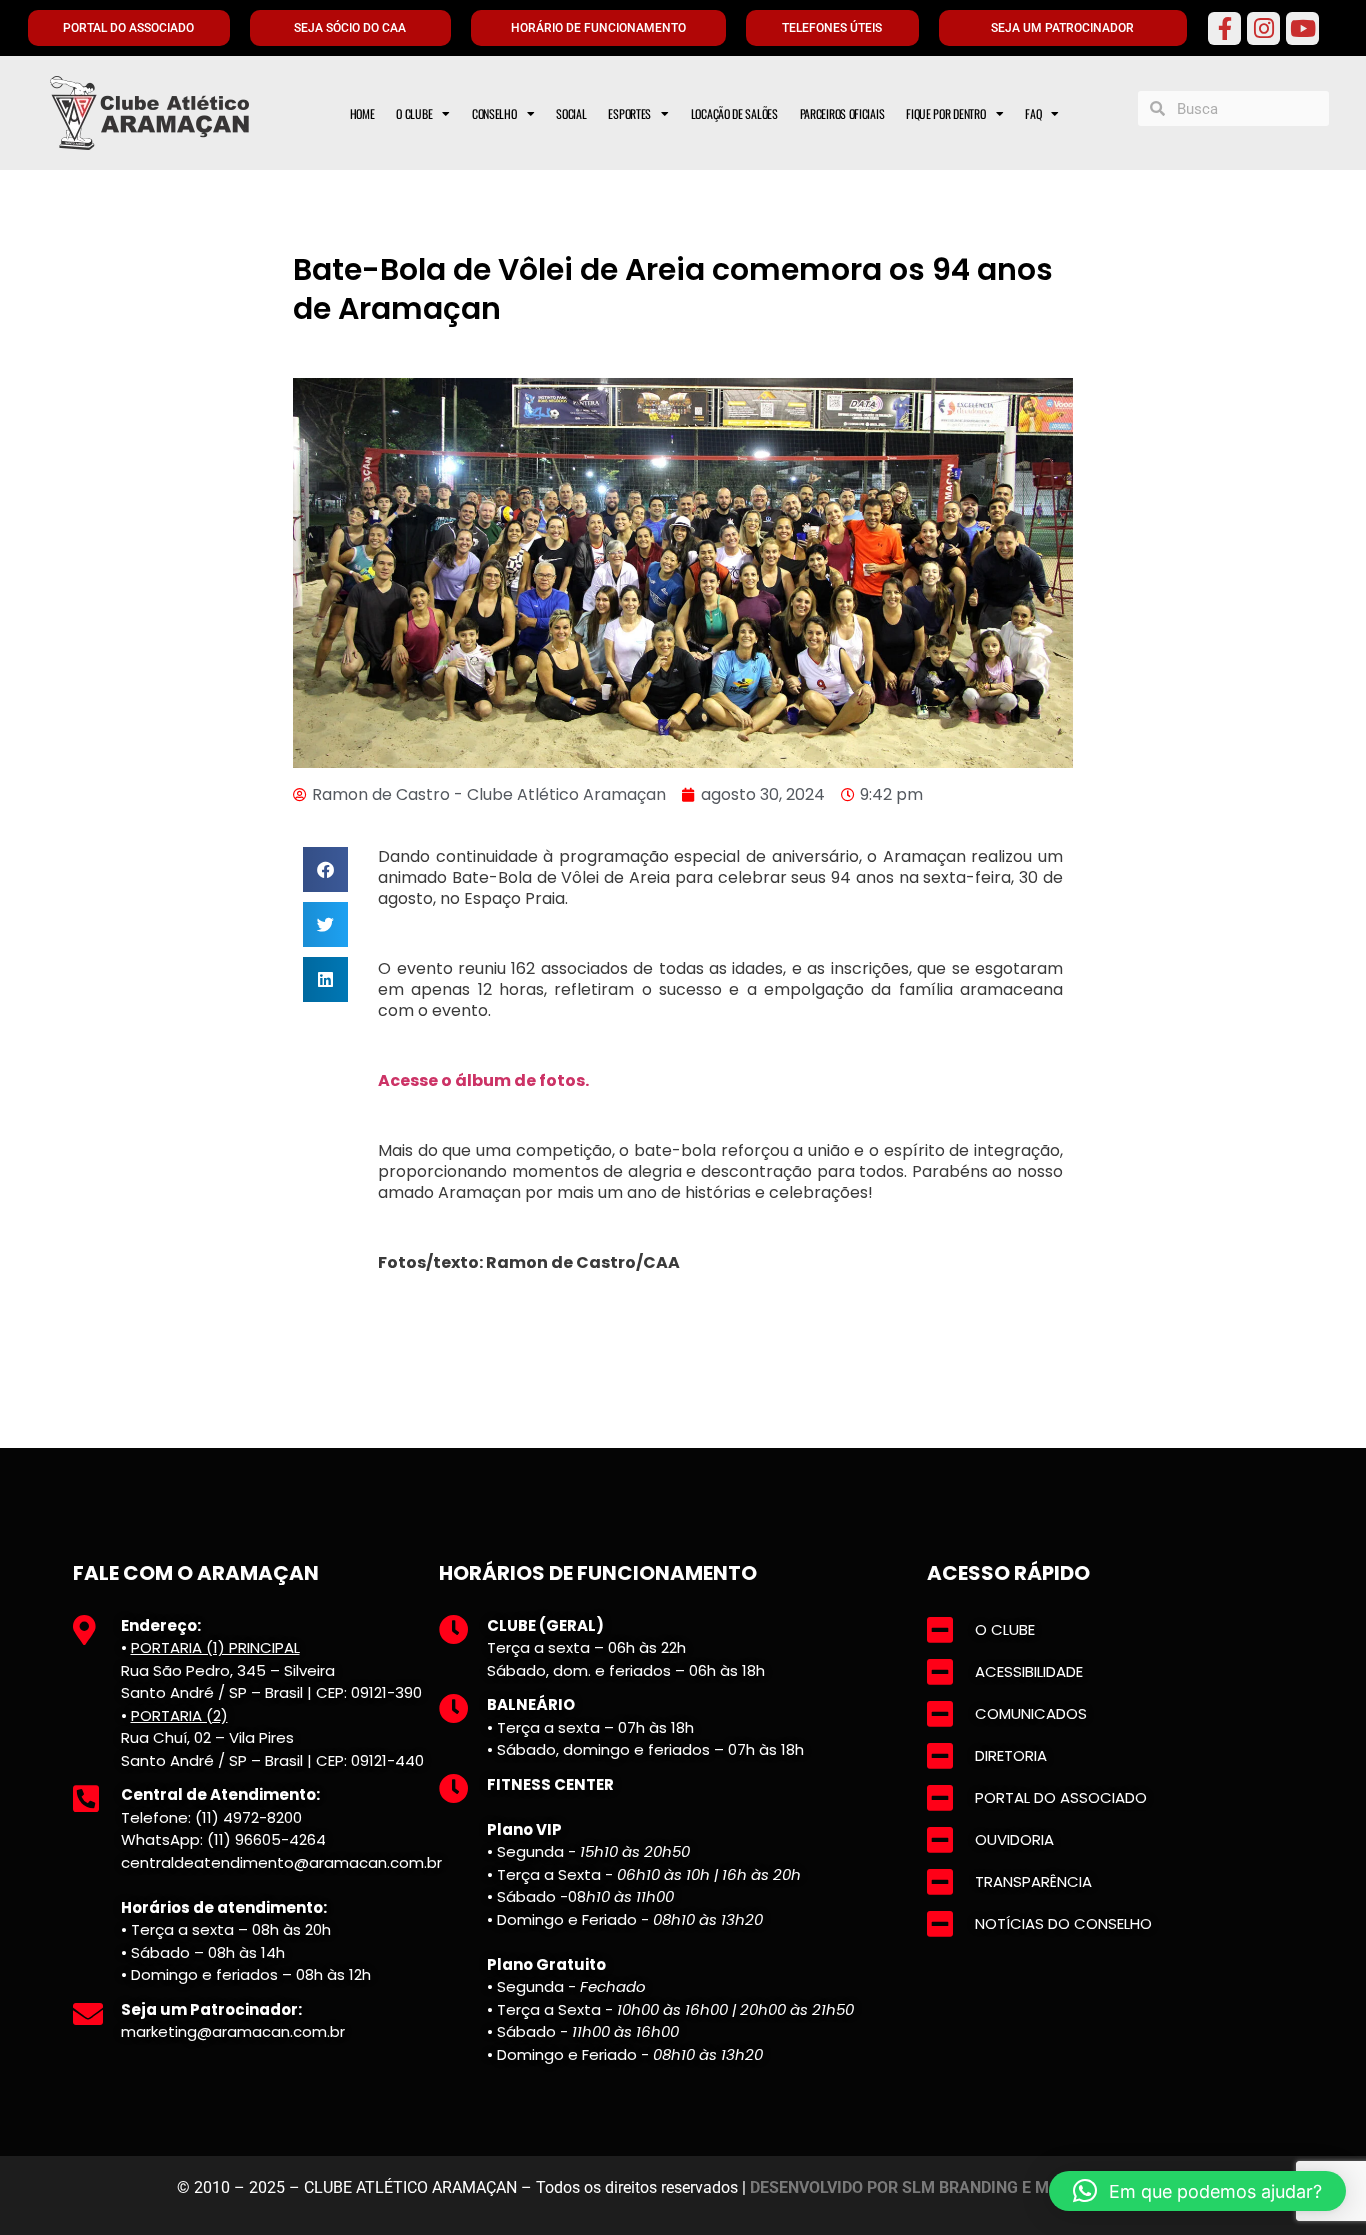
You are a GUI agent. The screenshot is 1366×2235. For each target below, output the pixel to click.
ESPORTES (629, 113)
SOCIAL (571, 113)
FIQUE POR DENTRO (945, 113)
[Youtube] (1302, 28)
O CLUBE (414, 113)
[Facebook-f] (1224, 28)
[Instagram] (1263, 28)
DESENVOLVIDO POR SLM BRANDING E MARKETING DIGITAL (970, 2187)
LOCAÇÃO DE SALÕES (734, 113)
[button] (325, 869)
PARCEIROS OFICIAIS (842, 113)
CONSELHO (494, 113)
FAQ (1033, 113)
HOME (362, 113)
